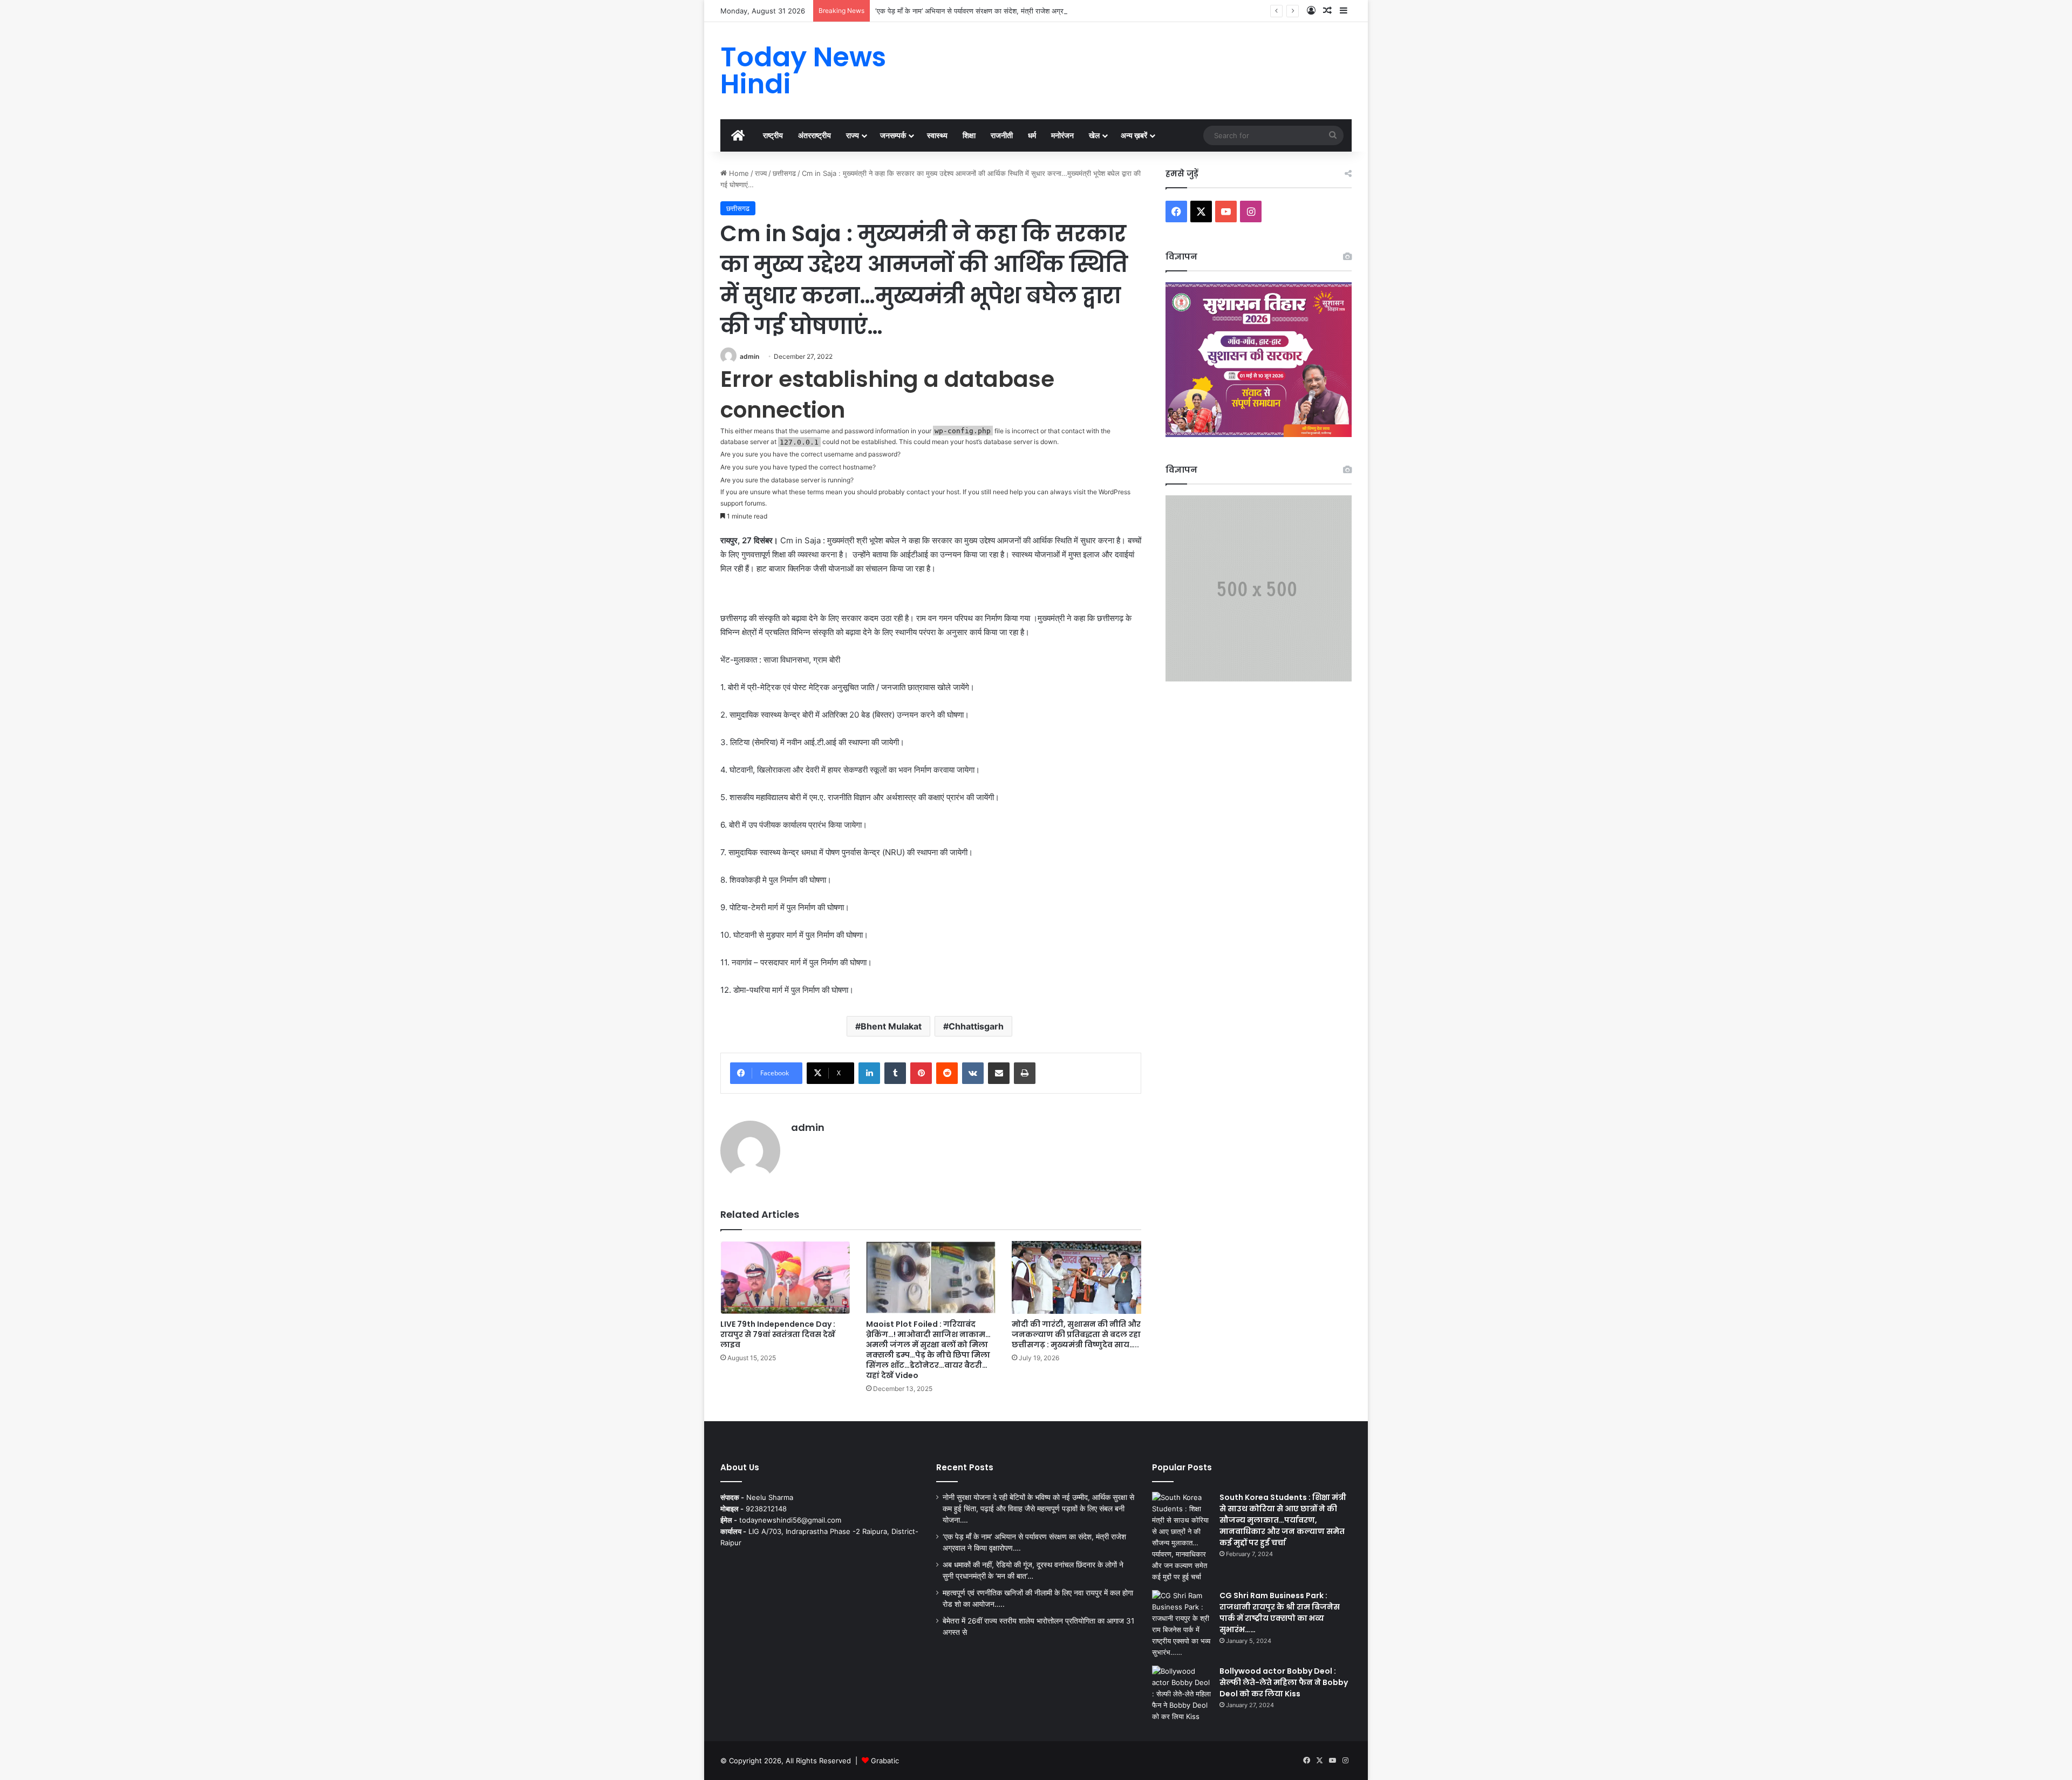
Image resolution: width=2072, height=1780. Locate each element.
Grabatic (885, 1761)
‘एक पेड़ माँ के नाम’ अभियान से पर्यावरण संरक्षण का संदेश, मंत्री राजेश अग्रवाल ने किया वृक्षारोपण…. (1000, 11)
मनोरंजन (1062, 135)
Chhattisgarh (976, 1026)
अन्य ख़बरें (1134, 135)
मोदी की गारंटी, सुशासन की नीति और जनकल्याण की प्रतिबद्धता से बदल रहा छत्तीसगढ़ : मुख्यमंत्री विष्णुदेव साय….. (1076, 1334)
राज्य (853, 135)
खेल (1094, 135)
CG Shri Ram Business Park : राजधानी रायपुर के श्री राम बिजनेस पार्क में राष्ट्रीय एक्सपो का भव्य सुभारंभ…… (1280, 1612)
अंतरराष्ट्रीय (815, 135)
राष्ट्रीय (773, 135)
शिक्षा (969, 135)
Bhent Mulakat (891, 1026)
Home (738, 173)
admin (749, 356)
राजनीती (1002, 135)
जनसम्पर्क (893, 135)
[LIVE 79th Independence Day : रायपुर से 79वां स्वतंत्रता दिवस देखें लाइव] (785, 1277)
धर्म (1032, 135)
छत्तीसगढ (784, 173)
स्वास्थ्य (937, 135)
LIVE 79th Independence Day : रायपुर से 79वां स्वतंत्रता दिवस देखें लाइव (778, 1334)
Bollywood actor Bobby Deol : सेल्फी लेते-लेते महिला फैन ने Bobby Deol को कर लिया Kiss (1284, 1682)
